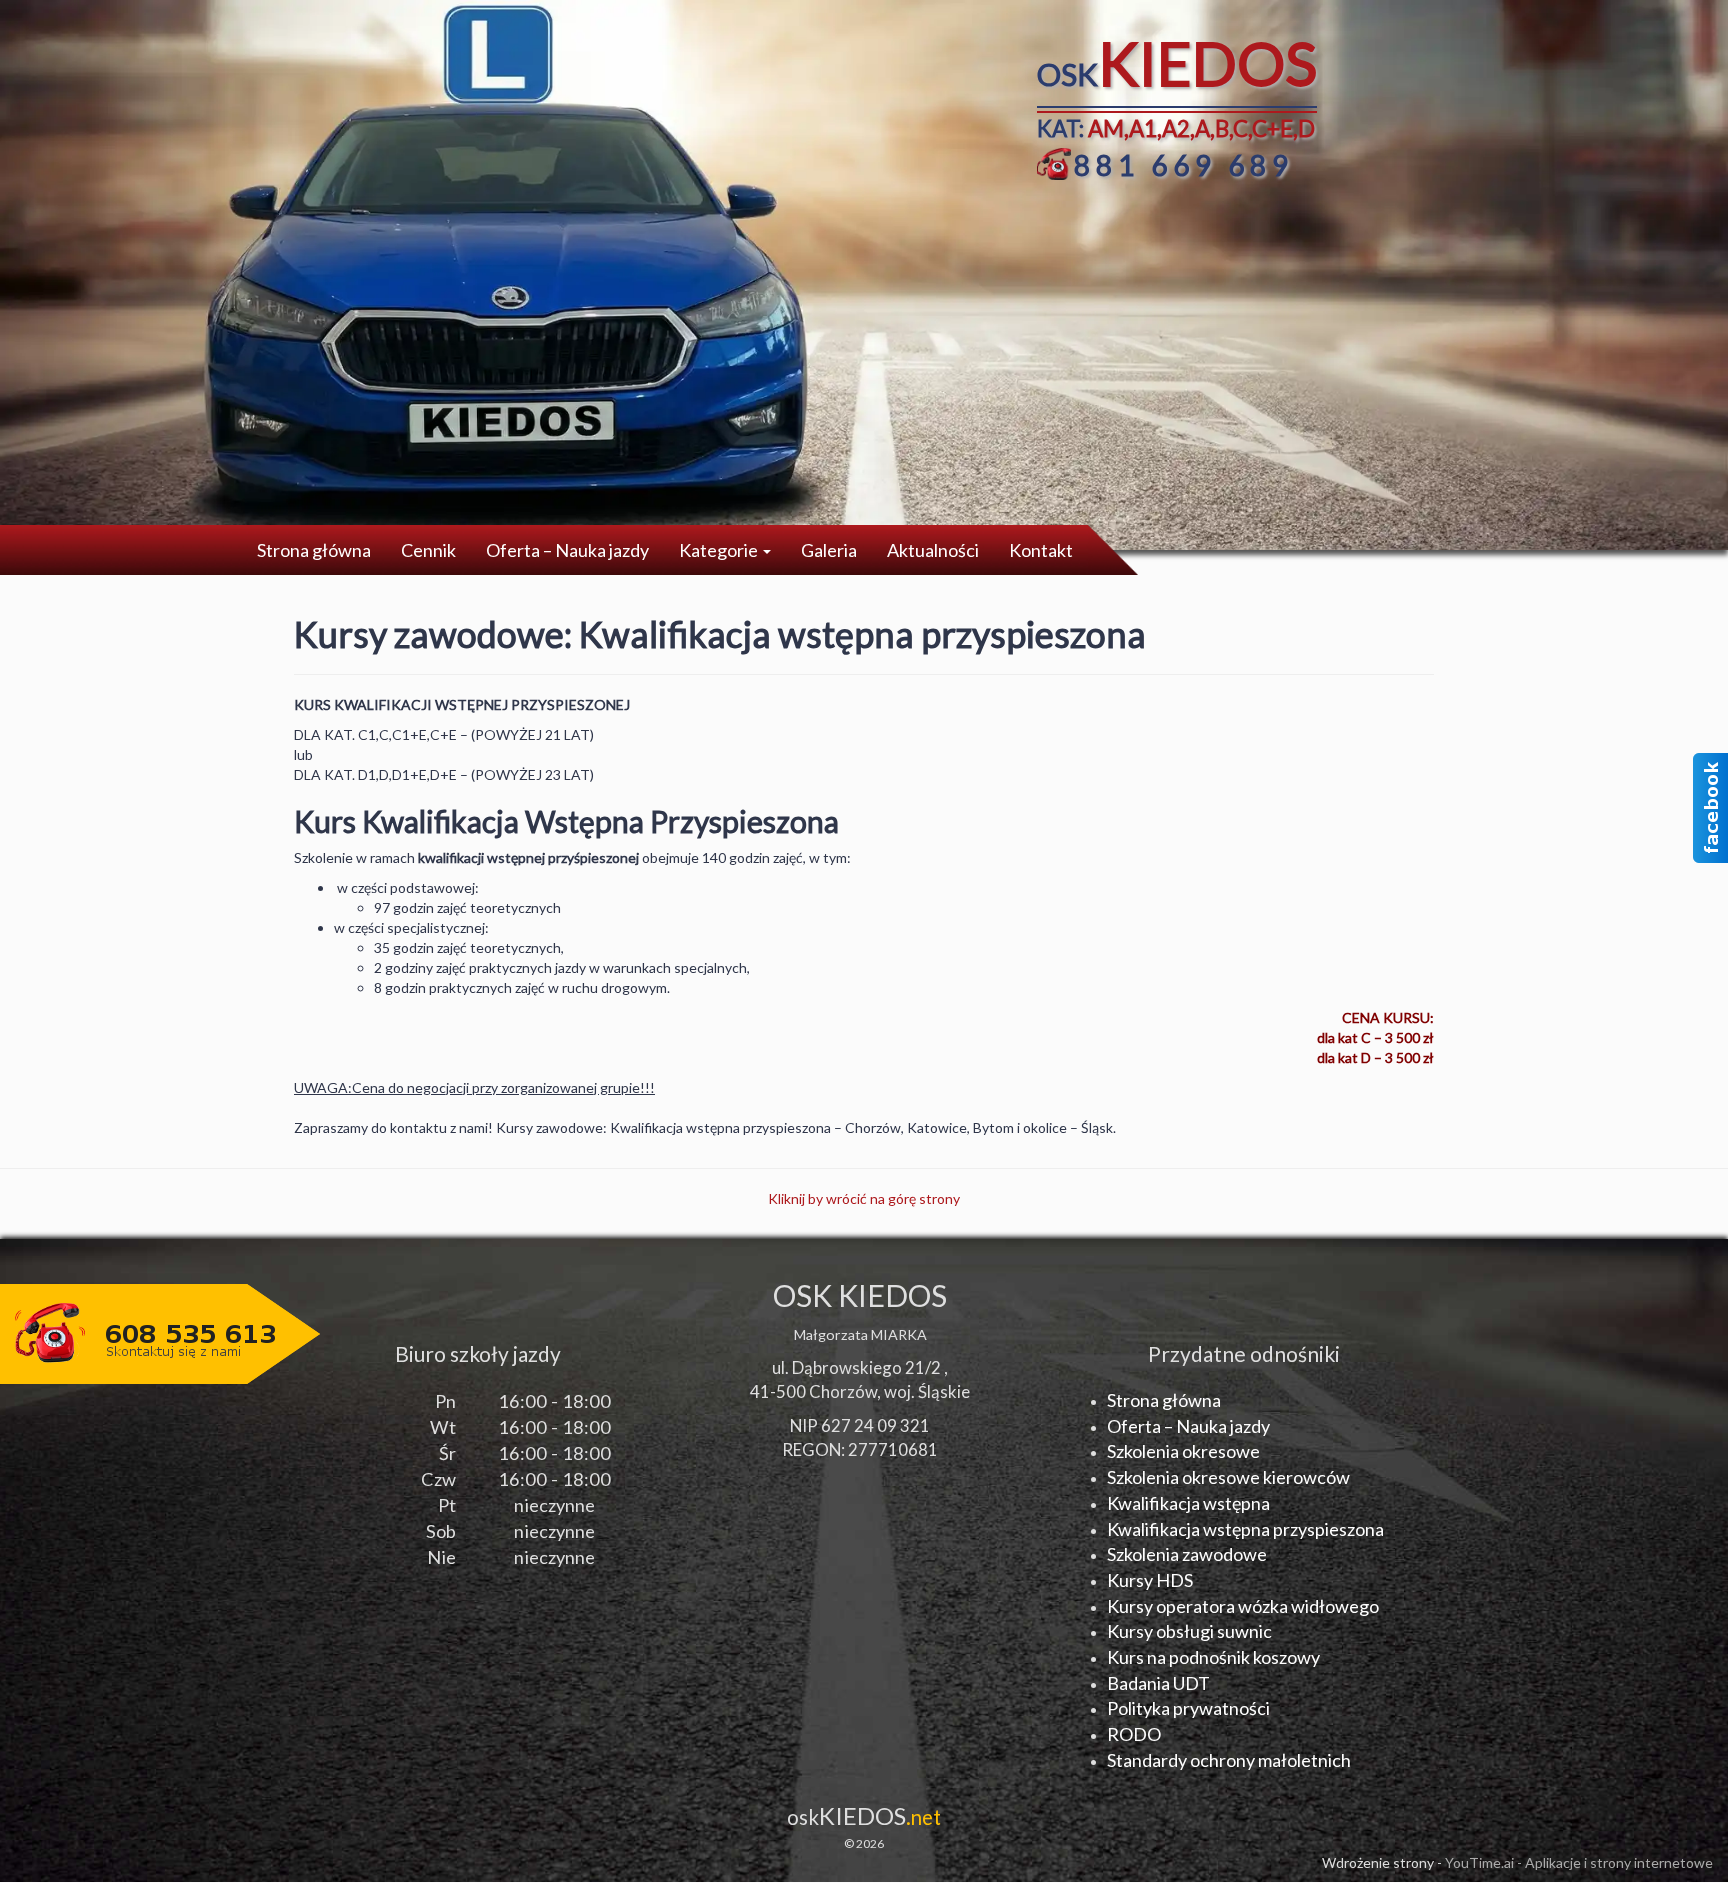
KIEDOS (864, 1815)
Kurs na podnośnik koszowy (1213, 1657)
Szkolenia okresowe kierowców (1228, 1477)
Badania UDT (1158, 1683)
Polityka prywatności (1188, 1708)
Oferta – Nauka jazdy (567, 550)
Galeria (829, 550)
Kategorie (720, 550)
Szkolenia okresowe (1183, 1451)
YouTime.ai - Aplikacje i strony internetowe (1579, 1862)
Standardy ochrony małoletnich (1229, 1760)
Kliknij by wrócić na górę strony (864, 1198)
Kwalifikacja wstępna (1188, 1503)
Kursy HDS (1150, 1580)
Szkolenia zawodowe (1187, 1554)
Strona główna (314, 550)
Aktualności (933, 550)
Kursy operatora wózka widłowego (1243, 1606)
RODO (1134, 1734)
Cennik (428, 550)
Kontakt (1041, 550)
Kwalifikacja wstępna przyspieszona (1245, 1529)
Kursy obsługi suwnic (1189, 1631)
